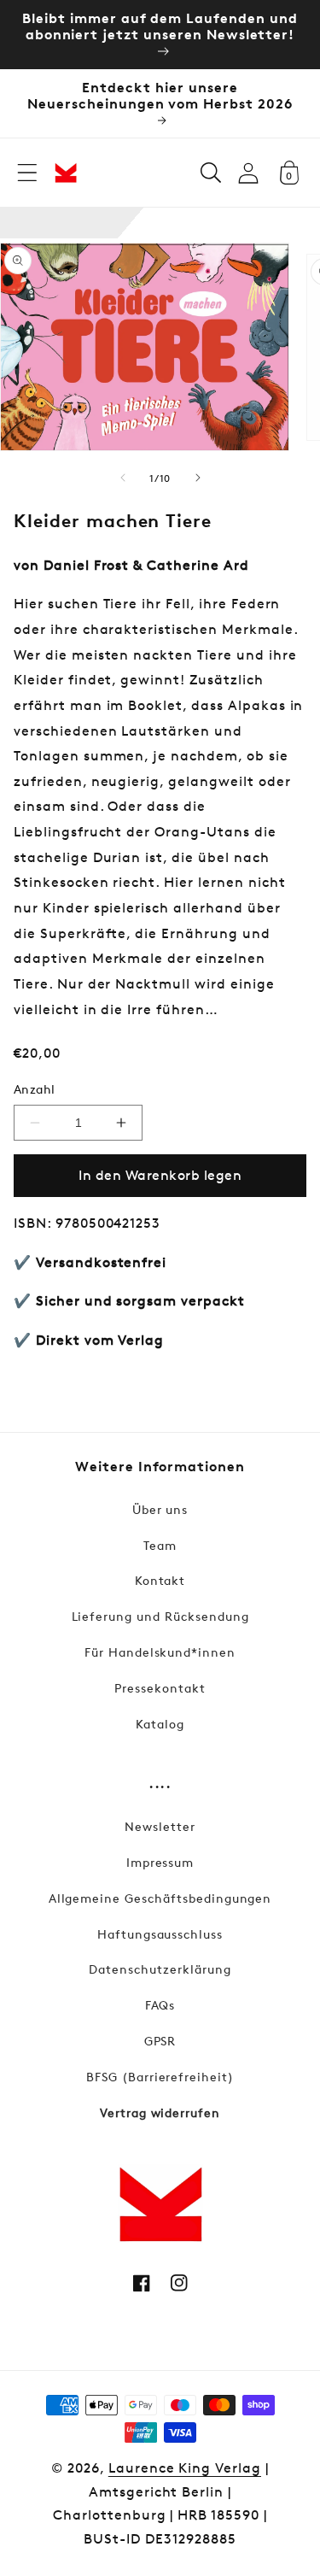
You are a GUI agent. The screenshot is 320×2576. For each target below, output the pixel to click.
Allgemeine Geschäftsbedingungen (160, 1898)
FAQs (160, 2005)
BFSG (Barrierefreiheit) (160, 2077)
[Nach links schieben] (123, 478)
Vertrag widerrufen (160, 2112)
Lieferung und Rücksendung (160, 1616)
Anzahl (35, 1089)
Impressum (160, 1862)
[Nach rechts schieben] (198, 478)
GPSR (160, 2041)
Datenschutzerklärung (160, 1969)
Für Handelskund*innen (160, 1652)
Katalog (160, 1724)
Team (160, 1545)
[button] (27, 173)
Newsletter (160, 1826)
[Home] (66, 173)
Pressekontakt (160, 1688)
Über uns (160, 1509)
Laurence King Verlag (185, 2468)
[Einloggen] (248, 173)
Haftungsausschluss (160, 1934)
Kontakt (160, 1580)
